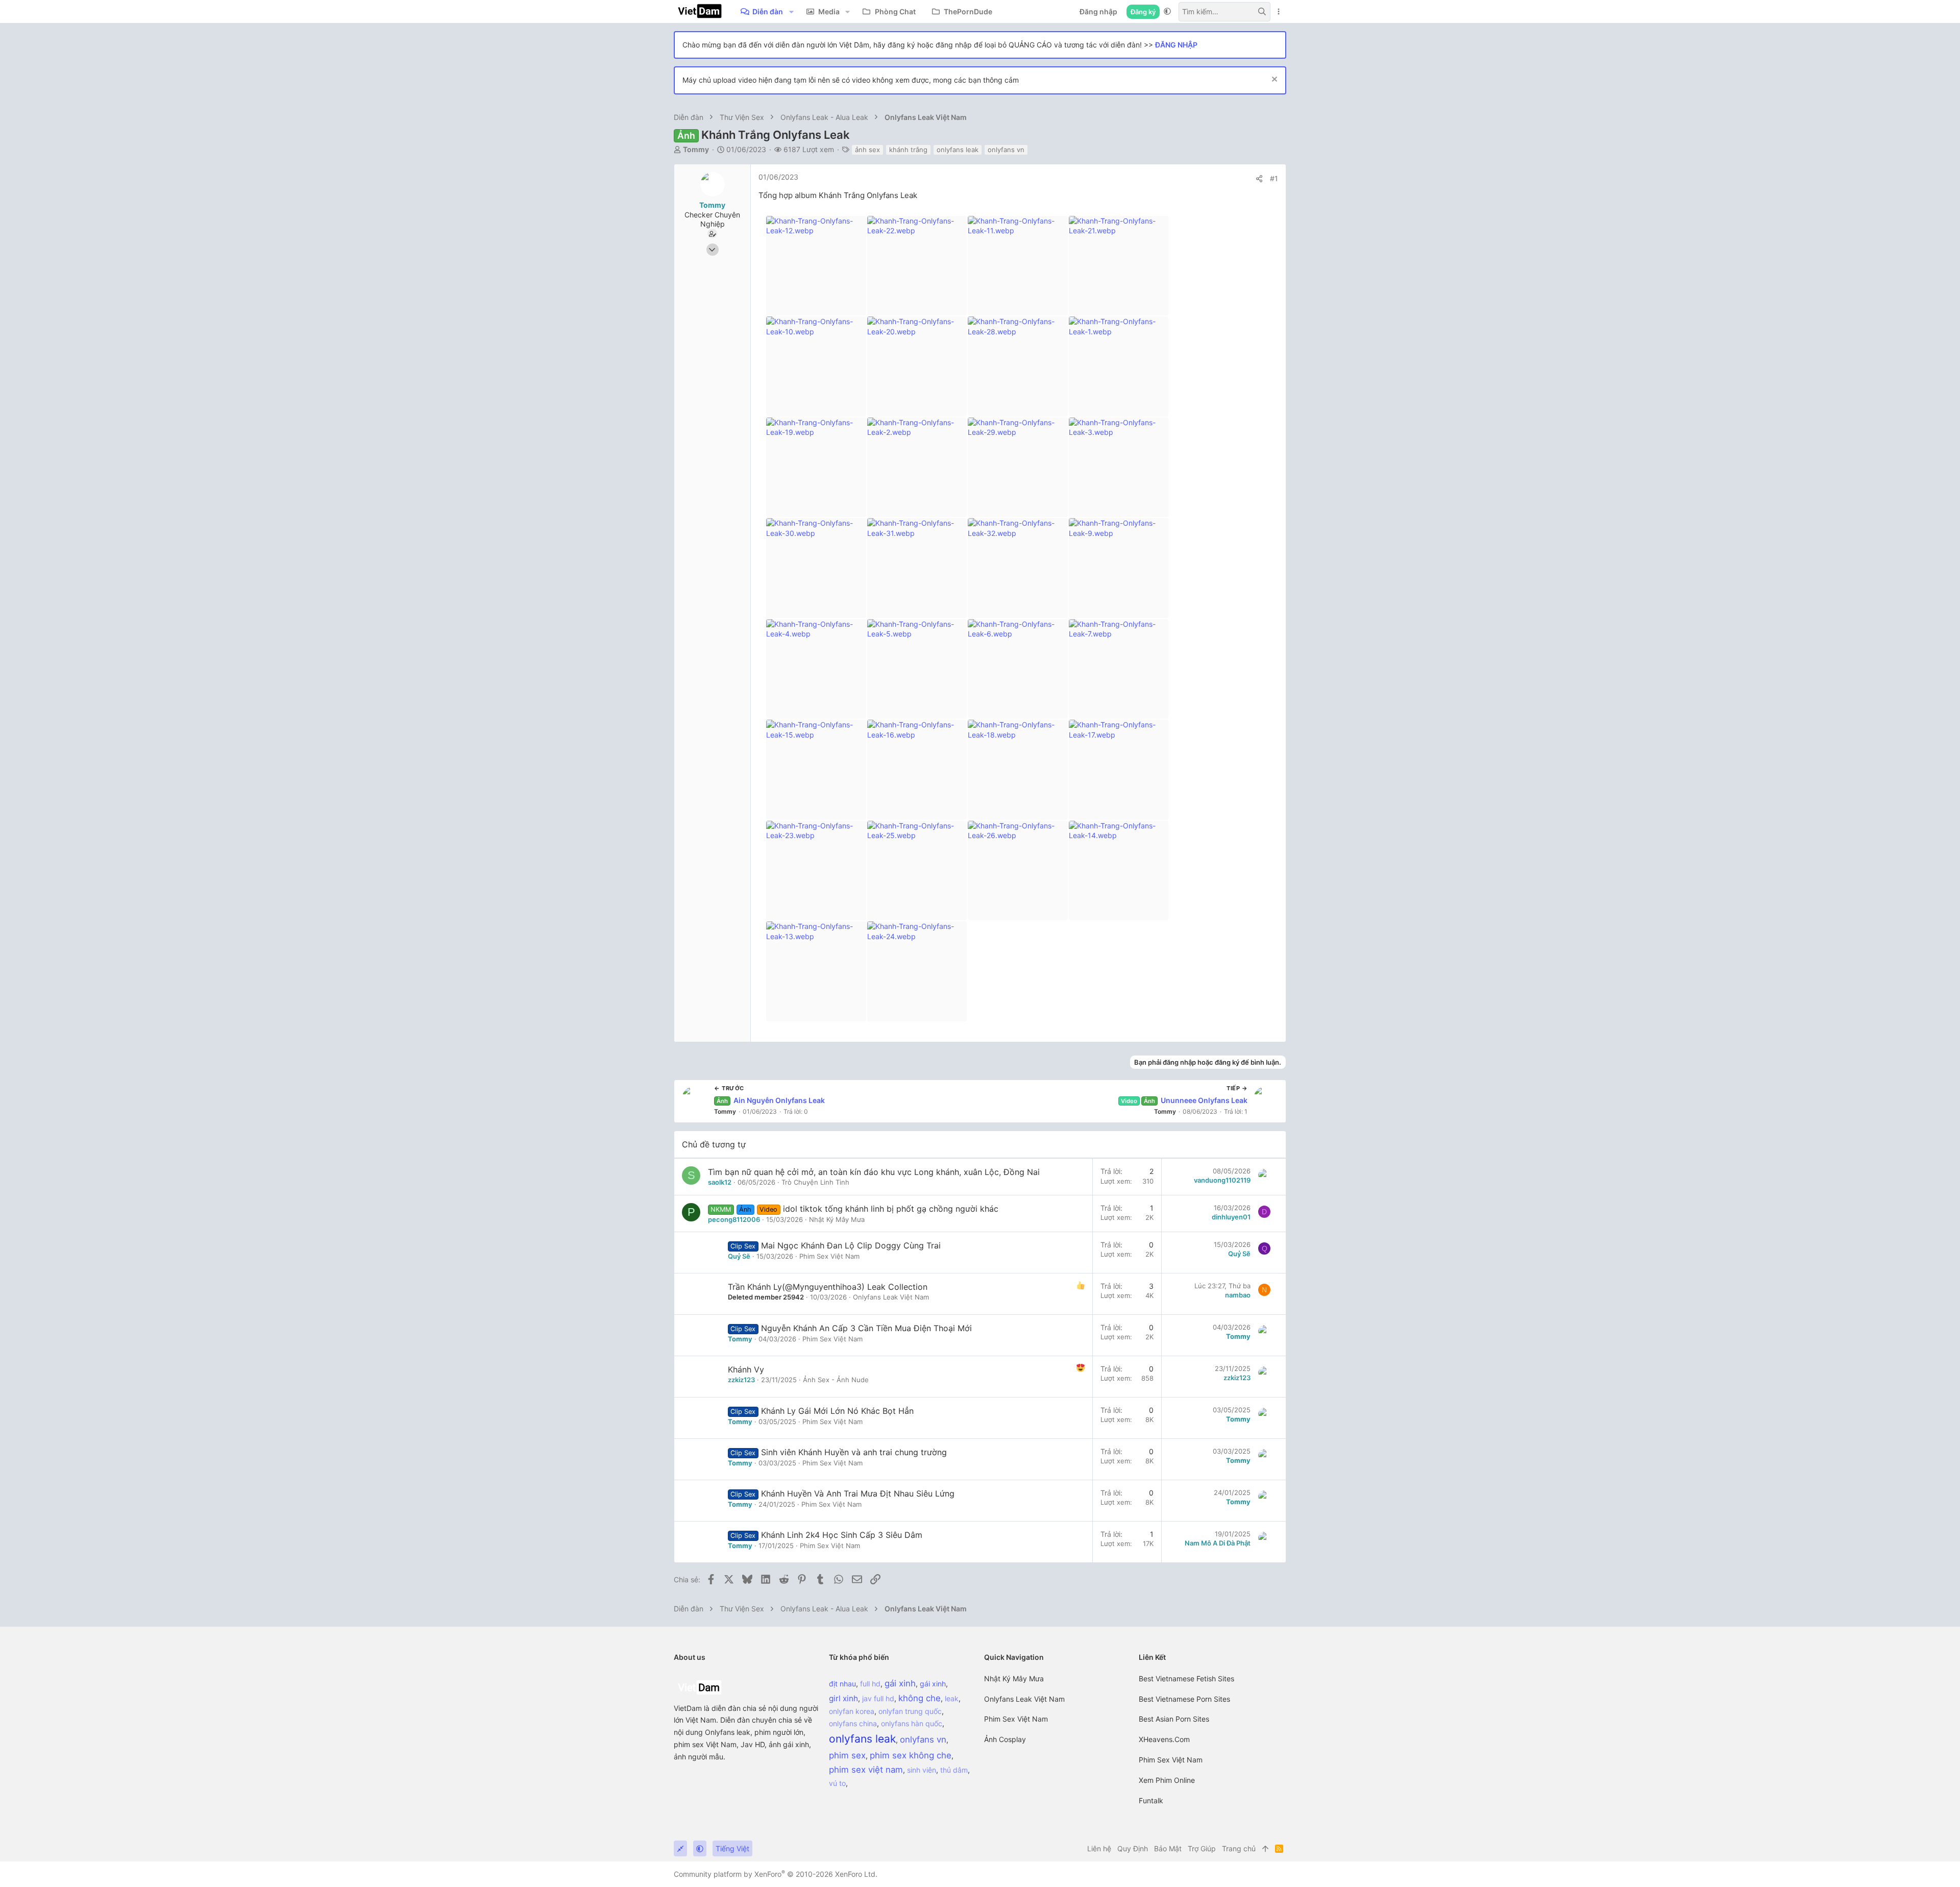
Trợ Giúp (1202, 1848)
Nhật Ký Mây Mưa (837, 1219)
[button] (791, 12)
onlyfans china (853, 1723)
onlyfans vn (1006, 150)
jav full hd (878, 1698)
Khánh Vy (746, 1369)
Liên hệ (1099, 1848)
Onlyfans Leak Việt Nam (891, 1297)
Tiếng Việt (732, 1848)
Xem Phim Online (1167, 1780)
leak (952, 1698)
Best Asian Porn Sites (1174, 1719)
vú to (837, 1783)
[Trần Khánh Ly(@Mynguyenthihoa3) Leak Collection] (701, 1294)
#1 (1274, 178)
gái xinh (933, 1684)
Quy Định (1133, 1848)
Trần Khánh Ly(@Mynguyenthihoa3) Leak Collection (828, 1287)
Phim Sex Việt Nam (829, 1256)
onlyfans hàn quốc (912, 1723)
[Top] (1265, 1849)
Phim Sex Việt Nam (1016, 1719)
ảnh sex (867, 150)
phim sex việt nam (866, 1770)
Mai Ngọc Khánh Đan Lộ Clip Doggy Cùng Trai (851, 1245)
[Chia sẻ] (1259, 179)
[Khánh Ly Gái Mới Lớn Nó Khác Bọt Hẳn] (701, 1418)
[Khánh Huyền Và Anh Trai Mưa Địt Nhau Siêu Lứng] (701, 1501)
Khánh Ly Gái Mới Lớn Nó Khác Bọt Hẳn (837, 1411)
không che (920, 1698)
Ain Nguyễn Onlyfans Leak (771, 1100)
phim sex (847, 1755)
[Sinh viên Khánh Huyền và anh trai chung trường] (701, 1459)
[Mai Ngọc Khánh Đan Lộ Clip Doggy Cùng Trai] (701, 1253)
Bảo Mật (1168, 1848)
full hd (870, 1684)
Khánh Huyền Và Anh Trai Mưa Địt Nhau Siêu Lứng (858, 1493)
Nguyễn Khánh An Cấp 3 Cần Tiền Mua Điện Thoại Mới (866, 1328)
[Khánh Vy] (701, 1377)
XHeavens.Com (1164, 1739)
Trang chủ (1239, 1848)
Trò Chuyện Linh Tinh (815, 1182)
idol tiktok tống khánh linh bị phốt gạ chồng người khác (891, 1209)
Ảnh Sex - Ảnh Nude (836, 1380)
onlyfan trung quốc (910, 1711)
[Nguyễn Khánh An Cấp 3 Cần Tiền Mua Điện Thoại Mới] (701, 1335)
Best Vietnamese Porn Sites (1184, 1699)
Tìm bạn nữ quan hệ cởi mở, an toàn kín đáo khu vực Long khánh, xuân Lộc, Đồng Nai (874, 1172)
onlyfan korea (852, 1711)
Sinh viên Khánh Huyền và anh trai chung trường (854, 1452)
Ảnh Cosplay (1005, 1739)
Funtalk (1151, 1800)
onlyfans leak (958, 150)
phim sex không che (911, 1755)
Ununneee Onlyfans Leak (1184, 1100)
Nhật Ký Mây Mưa (1014, 1678)
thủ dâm (954, 1770)
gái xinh (900, 1683)
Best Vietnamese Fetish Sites (1186, 1678)
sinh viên (922, 1770)
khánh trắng (908, 150)
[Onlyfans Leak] (699, 1696)
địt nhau (842, 1684)
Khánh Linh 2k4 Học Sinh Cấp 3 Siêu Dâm (842, 1535)
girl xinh (843, 1698)
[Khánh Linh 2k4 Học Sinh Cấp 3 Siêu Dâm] (701, 1542)
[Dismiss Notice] (1273, 80)
